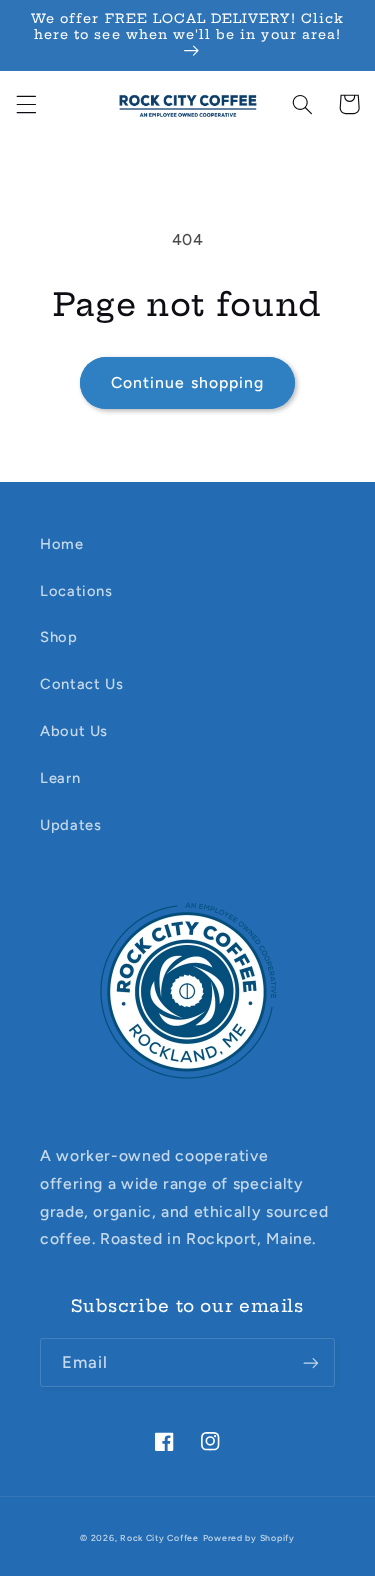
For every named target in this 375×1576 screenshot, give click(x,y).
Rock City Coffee (159, 1538)
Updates (70, 825)
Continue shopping (187, 382)
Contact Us (81, 684)
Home (62, 544)
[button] (26, 104)
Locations (76, 591)
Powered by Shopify (249, 1538)
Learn (60, 778)
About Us (74, 731)
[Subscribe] (311, 1362)
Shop (59, 637)
